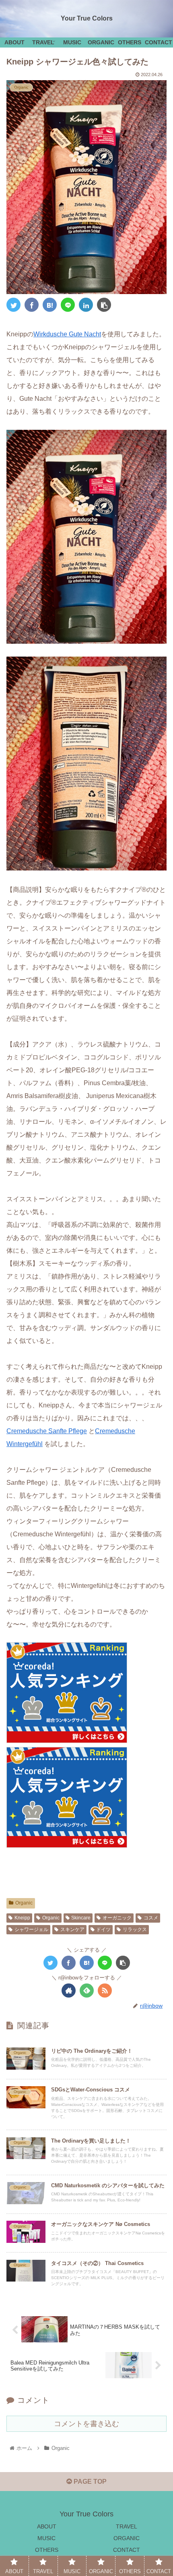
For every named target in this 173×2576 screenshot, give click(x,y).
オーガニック (117, 1918)
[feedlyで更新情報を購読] (87, 1991)
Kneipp (22, 1918)
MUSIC (46, 2538)
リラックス (135, 1929)
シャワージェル (31, 1929)
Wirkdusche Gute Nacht (67, 334)
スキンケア (72, 1929)
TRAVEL (127, 2526)
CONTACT (127, 2550)
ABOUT (47, 2526)
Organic (24, 1903)
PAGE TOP (89, 2482)
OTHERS (47, 2550)
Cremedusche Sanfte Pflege (47, 1431)
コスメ (151, 1918)
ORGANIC (127, 2538)
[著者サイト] (69, 1991)
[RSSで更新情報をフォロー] (105, 1991)
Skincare (81, 1918)
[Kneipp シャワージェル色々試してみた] (50, 305)
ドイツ (103, 1929)
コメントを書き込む (86, 2424)
